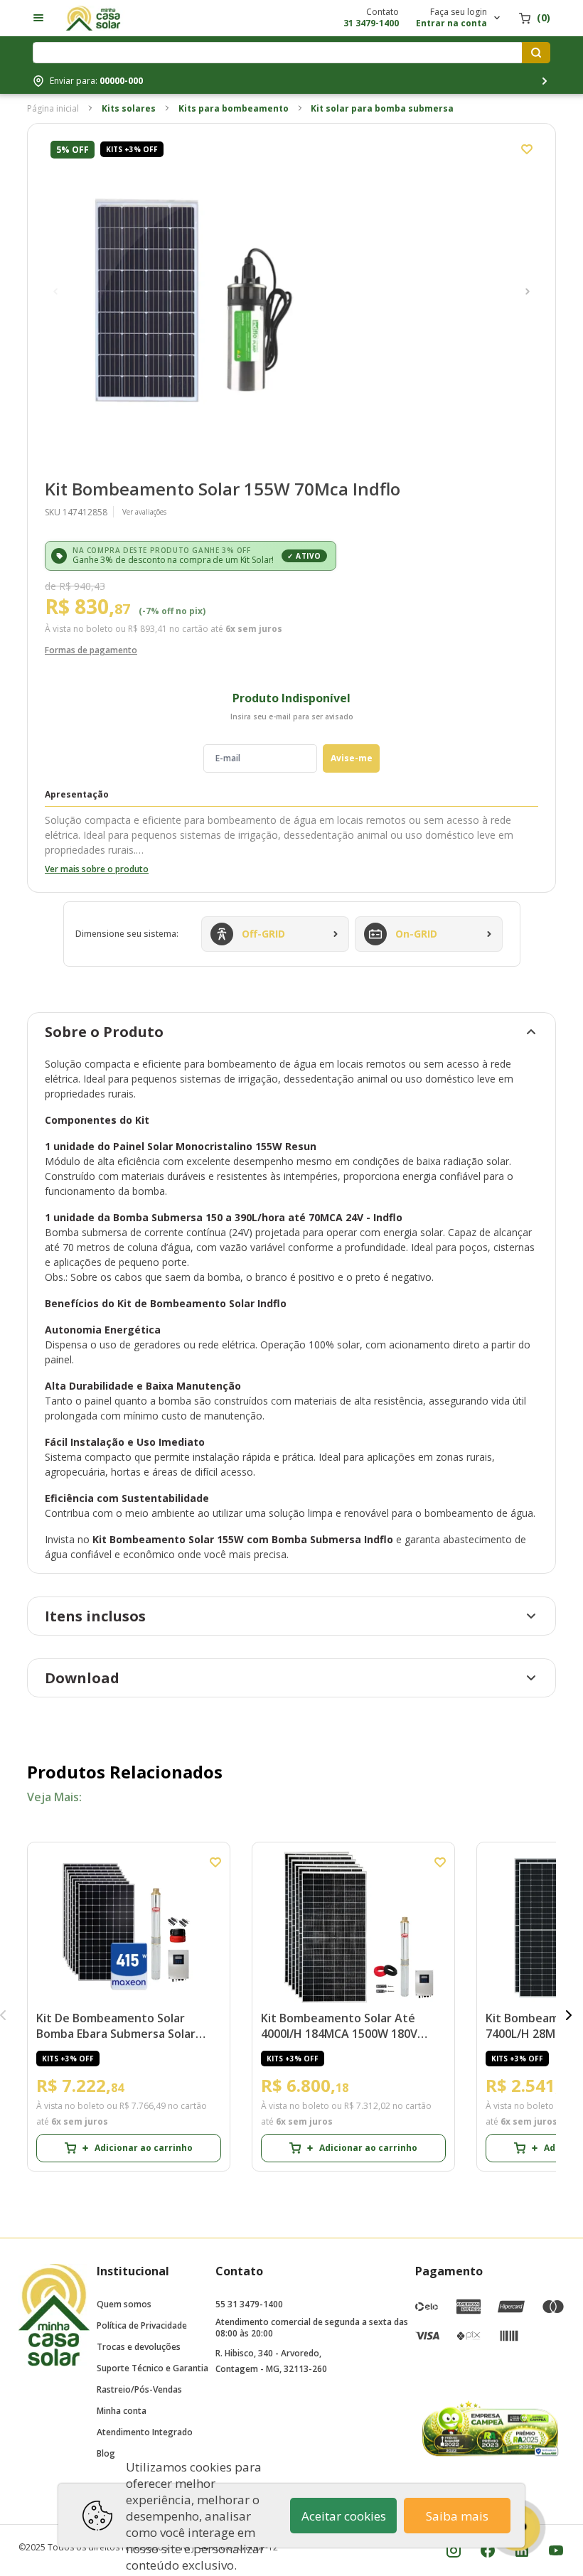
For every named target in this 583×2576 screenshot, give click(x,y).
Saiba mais (457, 2516)
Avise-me (352, 758)
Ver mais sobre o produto (97, 869)
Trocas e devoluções (139, 2347)
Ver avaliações (144, 512)
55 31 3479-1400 (249, 2304)
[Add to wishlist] (527, 149)
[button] (55, 291)
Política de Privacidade (142, 2325)
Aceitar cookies (344, 2516)
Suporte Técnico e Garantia (153, 2368)
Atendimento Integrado (145, 2432)
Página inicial (53, 108)
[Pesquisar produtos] (536, 53)
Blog (106, 2453)
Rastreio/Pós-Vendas (139, 2389)
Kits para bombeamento (234, 108)
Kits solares (129, 108)
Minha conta (122, 2411)
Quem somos (124, 2304)
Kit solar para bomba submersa (382, 108)
